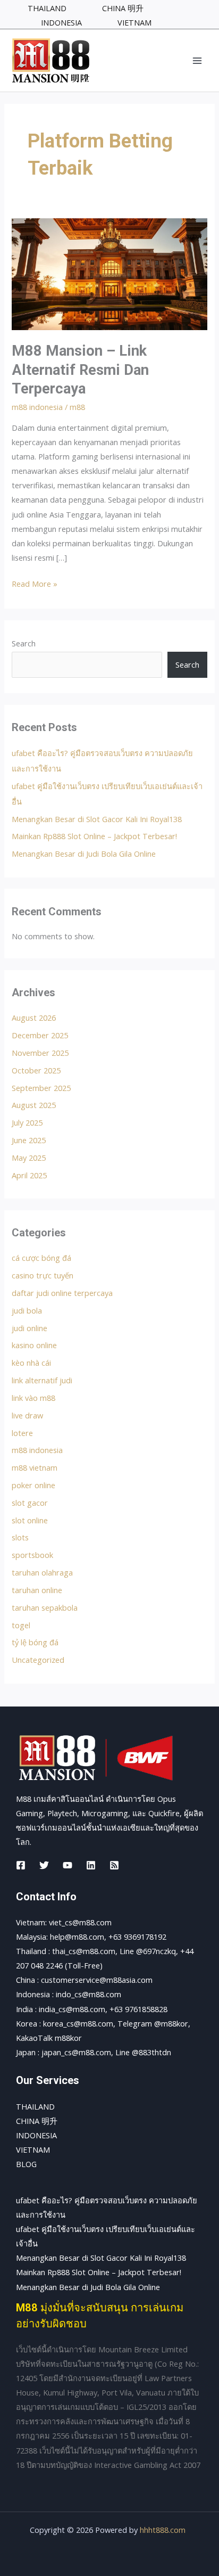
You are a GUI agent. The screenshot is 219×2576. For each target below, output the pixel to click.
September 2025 (41, 1088)
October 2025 (36, 1070)
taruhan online (37, 1590)
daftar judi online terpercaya (62, 1293)
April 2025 (29, 1175)
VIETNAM (33, 2150)
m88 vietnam (35, 1467)
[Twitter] (44, 1865)
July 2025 (27, 1122)
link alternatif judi (42, 1380)
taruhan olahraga (42, 1572)
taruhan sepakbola (45, 1607)
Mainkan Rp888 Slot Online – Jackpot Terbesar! (94, 836)
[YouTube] (68, 1865)
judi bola (27, 1310)
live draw (27, 1415)
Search (24, 643)
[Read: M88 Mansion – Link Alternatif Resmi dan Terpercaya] (109, 273)
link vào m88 (33, 1398)
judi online (30, 1328)
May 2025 (29, 1158)
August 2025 (34, 1105)
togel (21, 1625)
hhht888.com (163, 2530)
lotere (22, 1433)
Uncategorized (38, 1660)
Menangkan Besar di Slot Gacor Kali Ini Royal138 (97, 819)
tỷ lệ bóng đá (35, 1642)
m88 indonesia (37, 407)
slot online (30, 1520)
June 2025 (29, 1140)
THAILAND (35, 2106)
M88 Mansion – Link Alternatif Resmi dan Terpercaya (80, 370)
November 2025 (40, 1053)
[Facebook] (21, 1865)
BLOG (26, 2164)
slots (20, 1537)
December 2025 (40, 1035)
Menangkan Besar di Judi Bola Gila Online (84, 854)
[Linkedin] (91, 1865)
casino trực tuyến (43, 1275)
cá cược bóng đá (41, 1258)
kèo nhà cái (31, 1363)
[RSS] (114, 1865)
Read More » (35, 583)
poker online (33, 1485)
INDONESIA (36, 2135)
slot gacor (30, 1503)
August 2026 (34, 1018)
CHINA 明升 (37, 2121)
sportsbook (32, 1555)
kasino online (34, 1345)
